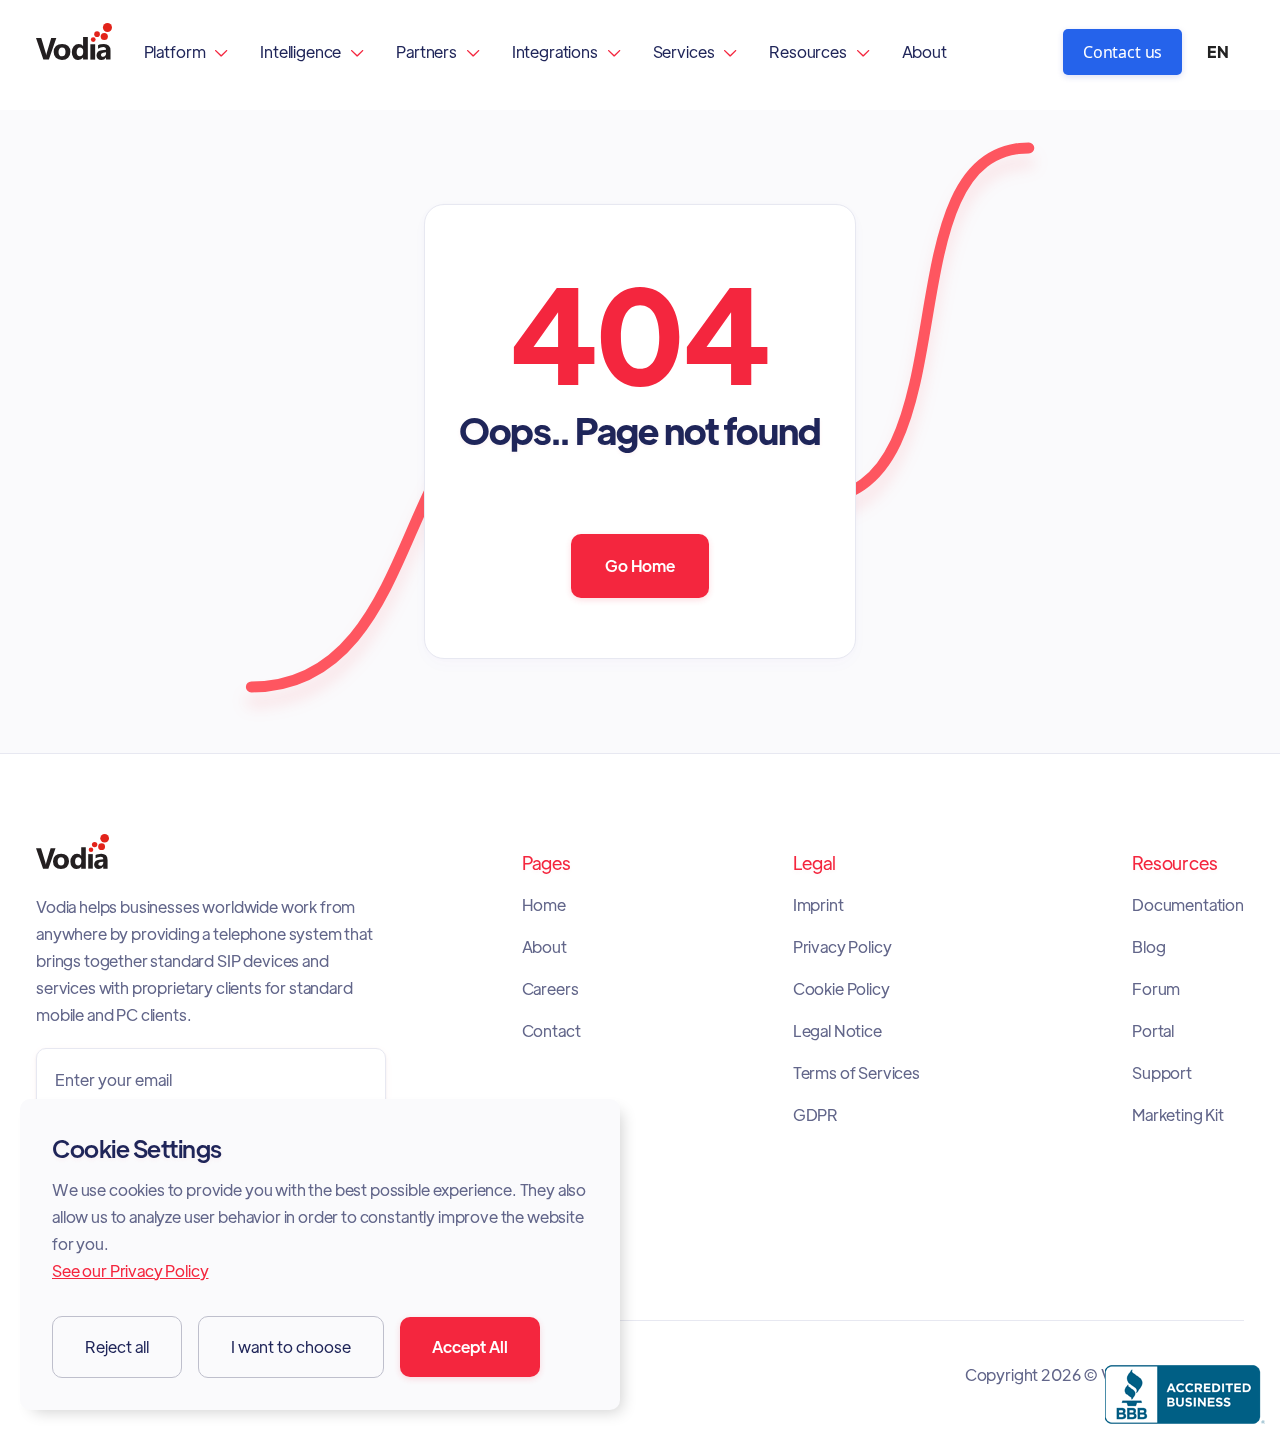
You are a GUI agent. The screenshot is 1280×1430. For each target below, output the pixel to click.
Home (544, 905)
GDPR (815, 1115)
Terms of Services (856, 1073)
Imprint (818, 905)
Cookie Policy (841, 989)
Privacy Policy (842, 947)
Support (1162, 1073)
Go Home (640, 565)
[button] (186, 51)
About (924, 51)
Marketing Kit (1178, 1115)
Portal (1153, 1031)
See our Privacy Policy (130, 1270)
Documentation (1188, 905)
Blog (1148, 947)
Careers (550, 989)
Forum (1156, 989)
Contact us (1122, 52)
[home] (74, 51)
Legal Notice (837, 1031)
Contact (551, 1031)
